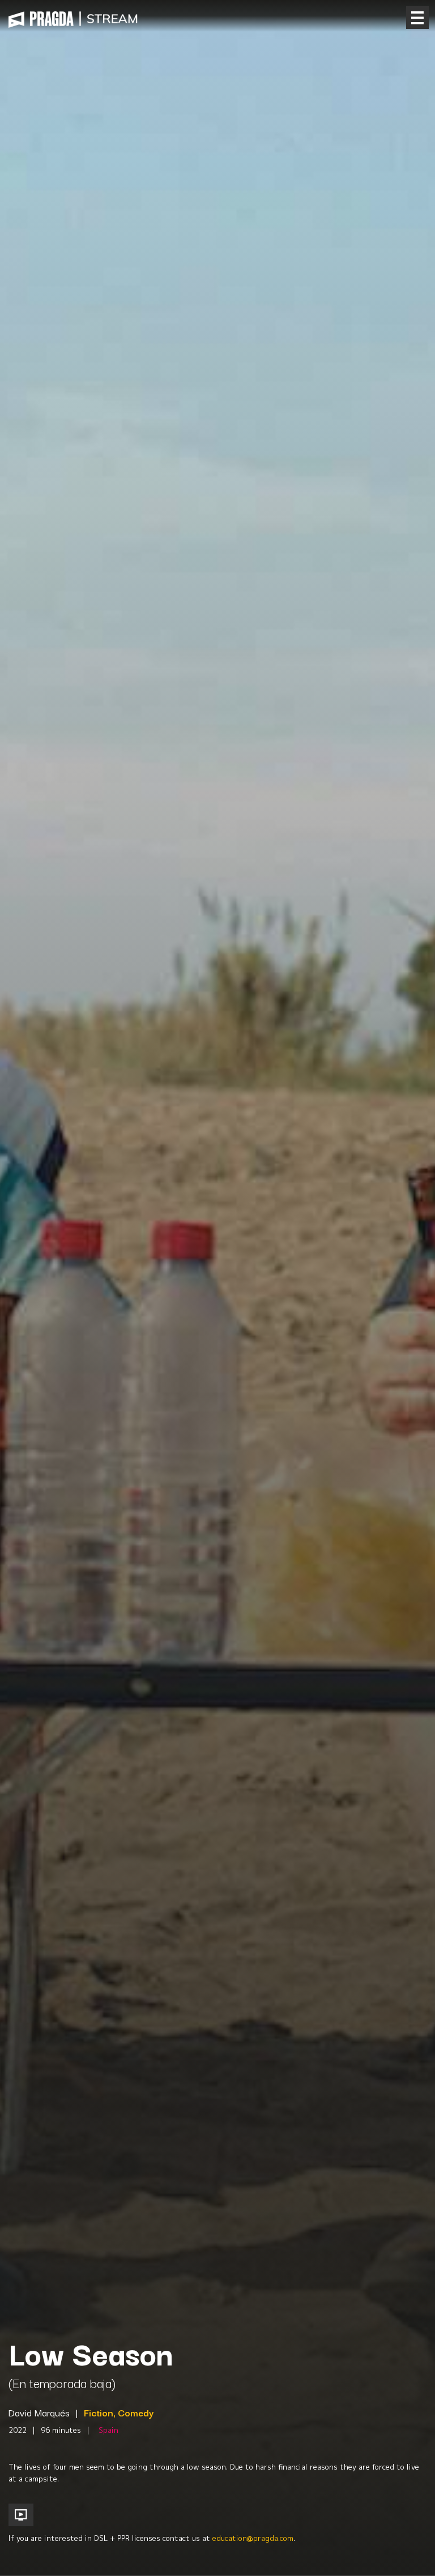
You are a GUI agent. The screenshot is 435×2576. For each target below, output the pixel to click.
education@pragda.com (253, 2538)
